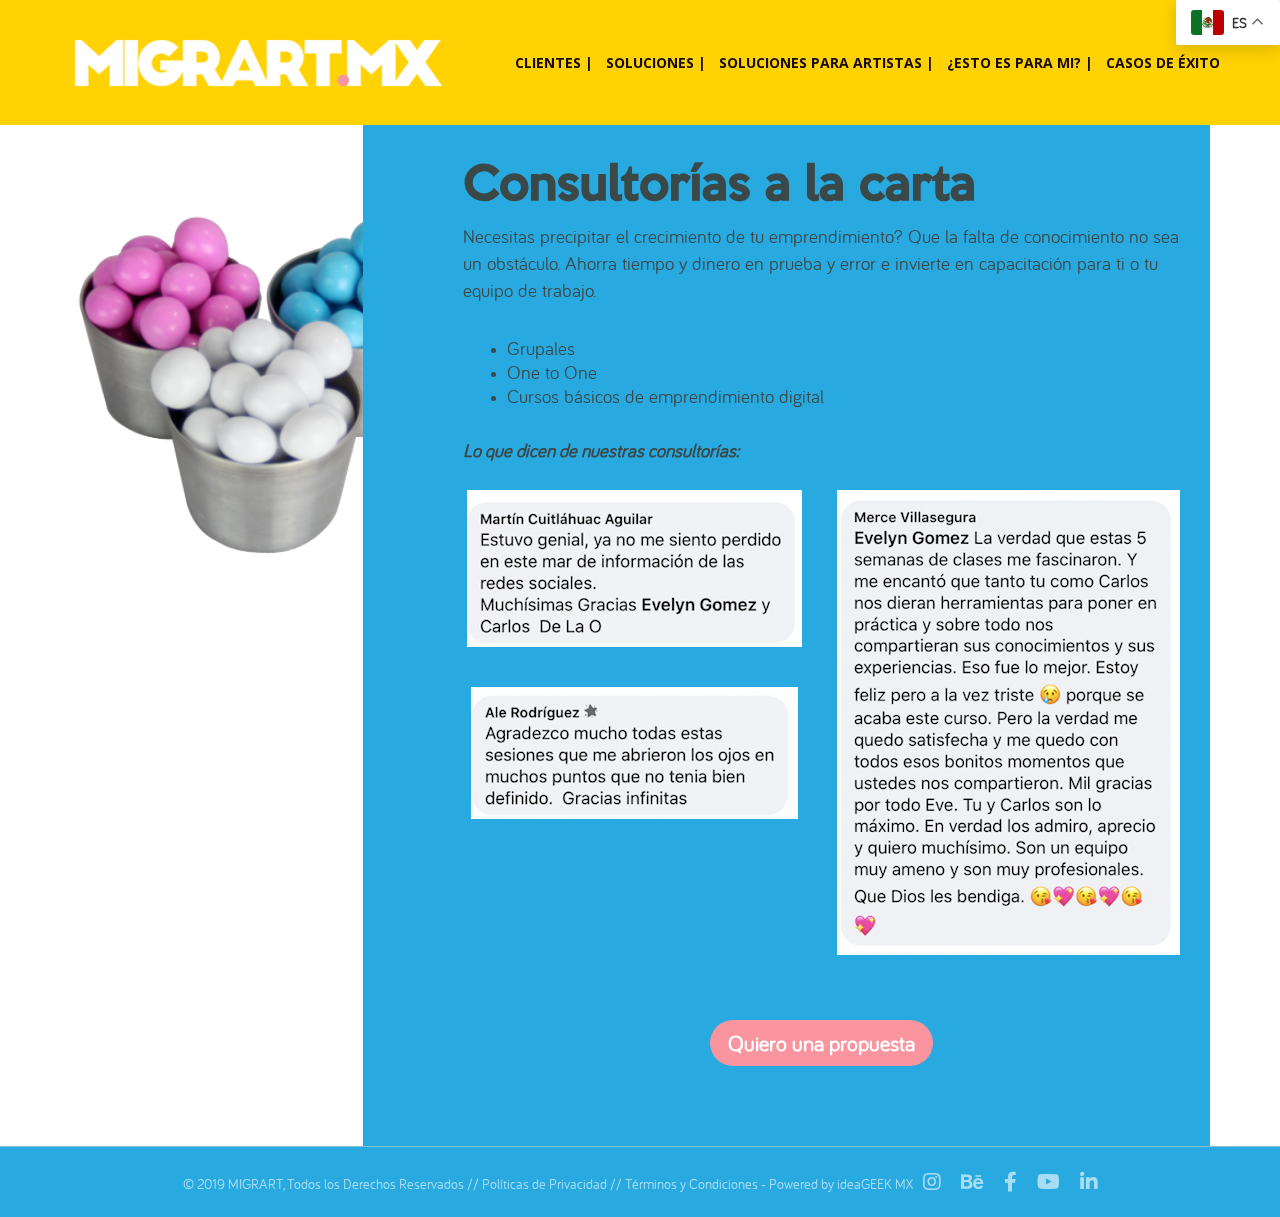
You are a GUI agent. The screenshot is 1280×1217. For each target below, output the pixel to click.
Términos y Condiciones (691, 1184)
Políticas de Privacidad (544, 1184)
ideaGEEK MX (875, 1184)
